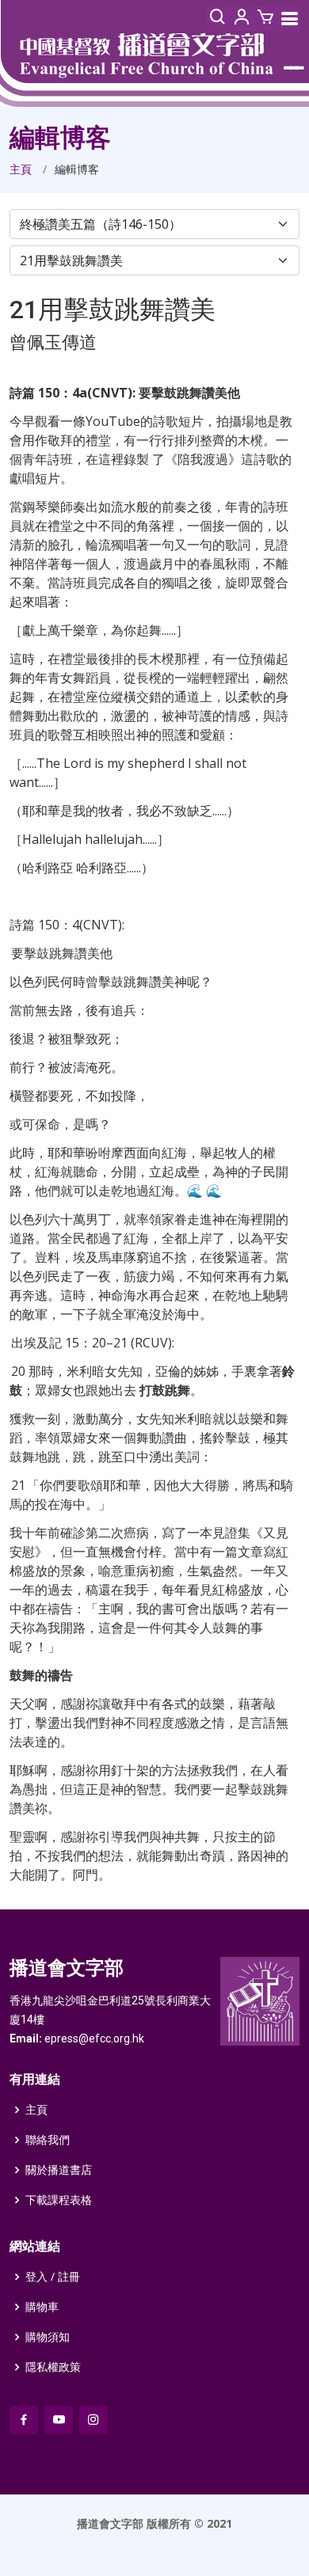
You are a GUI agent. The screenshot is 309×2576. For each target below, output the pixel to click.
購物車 (42, 2307)
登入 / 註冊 (53, 2277)
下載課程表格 (59, 2200)
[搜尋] (218, 18)
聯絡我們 (48, 2140)
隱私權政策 (53, 2367)
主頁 (21, 169)
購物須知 (48, 2337)
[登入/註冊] (242, 18)
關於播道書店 (59, 2170)
